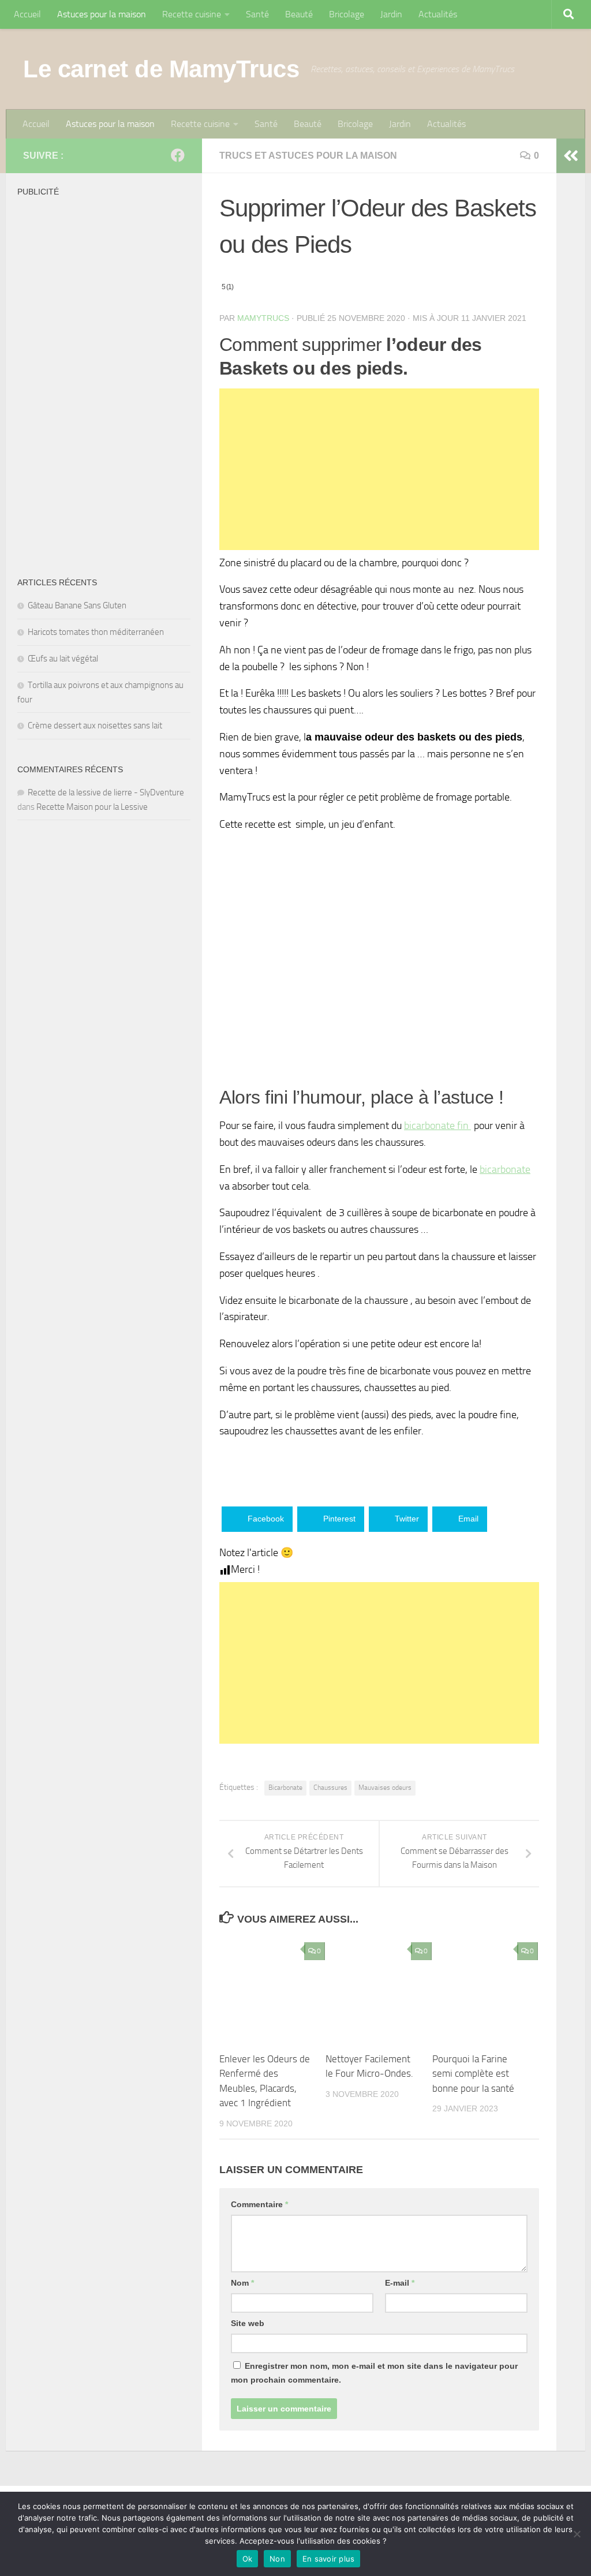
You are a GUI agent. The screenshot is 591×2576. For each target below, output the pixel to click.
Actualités (438, 14)
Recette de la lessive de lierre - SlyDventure (106, 792)
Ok (248, 2559)
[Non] (577, 2534)
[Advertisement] (379, 469)
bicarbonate (505, 1169)
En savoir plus (329, 2559)
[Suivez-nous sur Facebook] (178, 155)
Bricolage (347, 14)
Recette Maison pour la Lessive (92, 807)
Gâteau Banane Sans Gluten (77, 605)
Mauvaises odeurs (385, 1788)
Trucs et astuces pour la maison (308, 156)
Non (277, 2559)
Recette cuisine (192, 14)
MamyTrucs (263, 318)
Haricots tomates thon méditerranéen (96, 632)
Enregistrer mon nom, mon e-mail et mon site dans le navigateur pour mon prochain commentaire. (374, 2373)
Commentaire (259, 2204)
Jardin (391, 14)
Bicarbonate (285, 1788)
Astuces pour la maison (102, 14)
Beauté (299, 14)
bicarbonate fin (437, 1126)
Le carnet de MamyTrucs (161, 69)
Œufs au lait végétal (63, 659)
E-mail (400, 2283)
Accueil (27, 14)
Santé (257, 14)
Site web (248, 2323)
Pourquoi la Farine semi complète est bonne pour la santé (473, 2074)
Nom (242, 2283)
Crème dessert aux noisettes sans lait (95, 726)
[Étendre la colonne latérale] (571, 156)
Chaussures (330, 1788)
